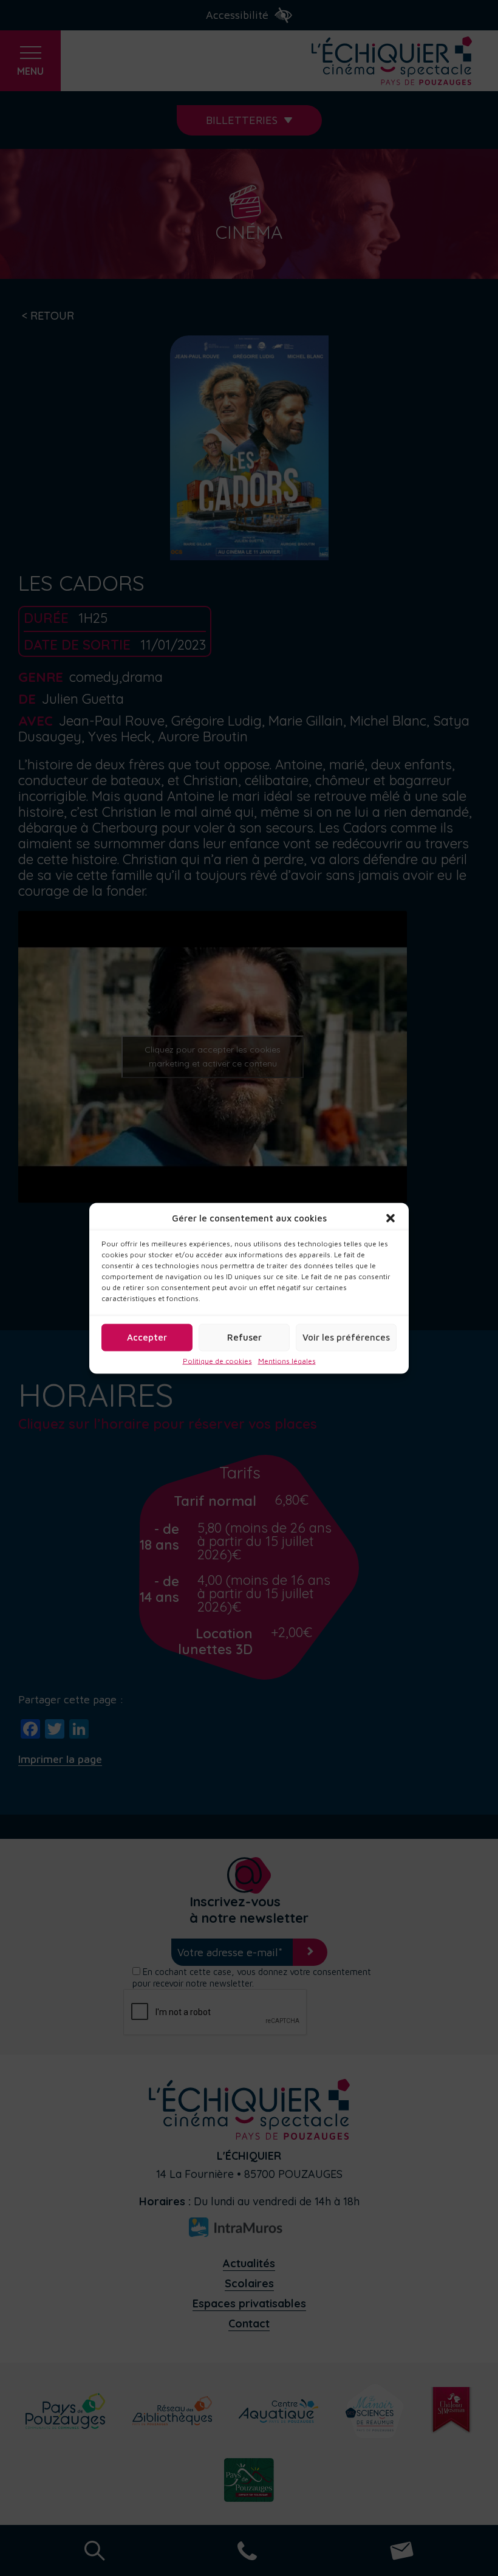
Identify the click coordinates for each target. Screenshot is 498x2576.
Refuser (244, 1337)
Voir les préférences (346, 1337)
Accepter (147, 1337)
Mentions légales (287, 1361)
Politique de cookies (217, 1361)
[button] (391, 1218)
